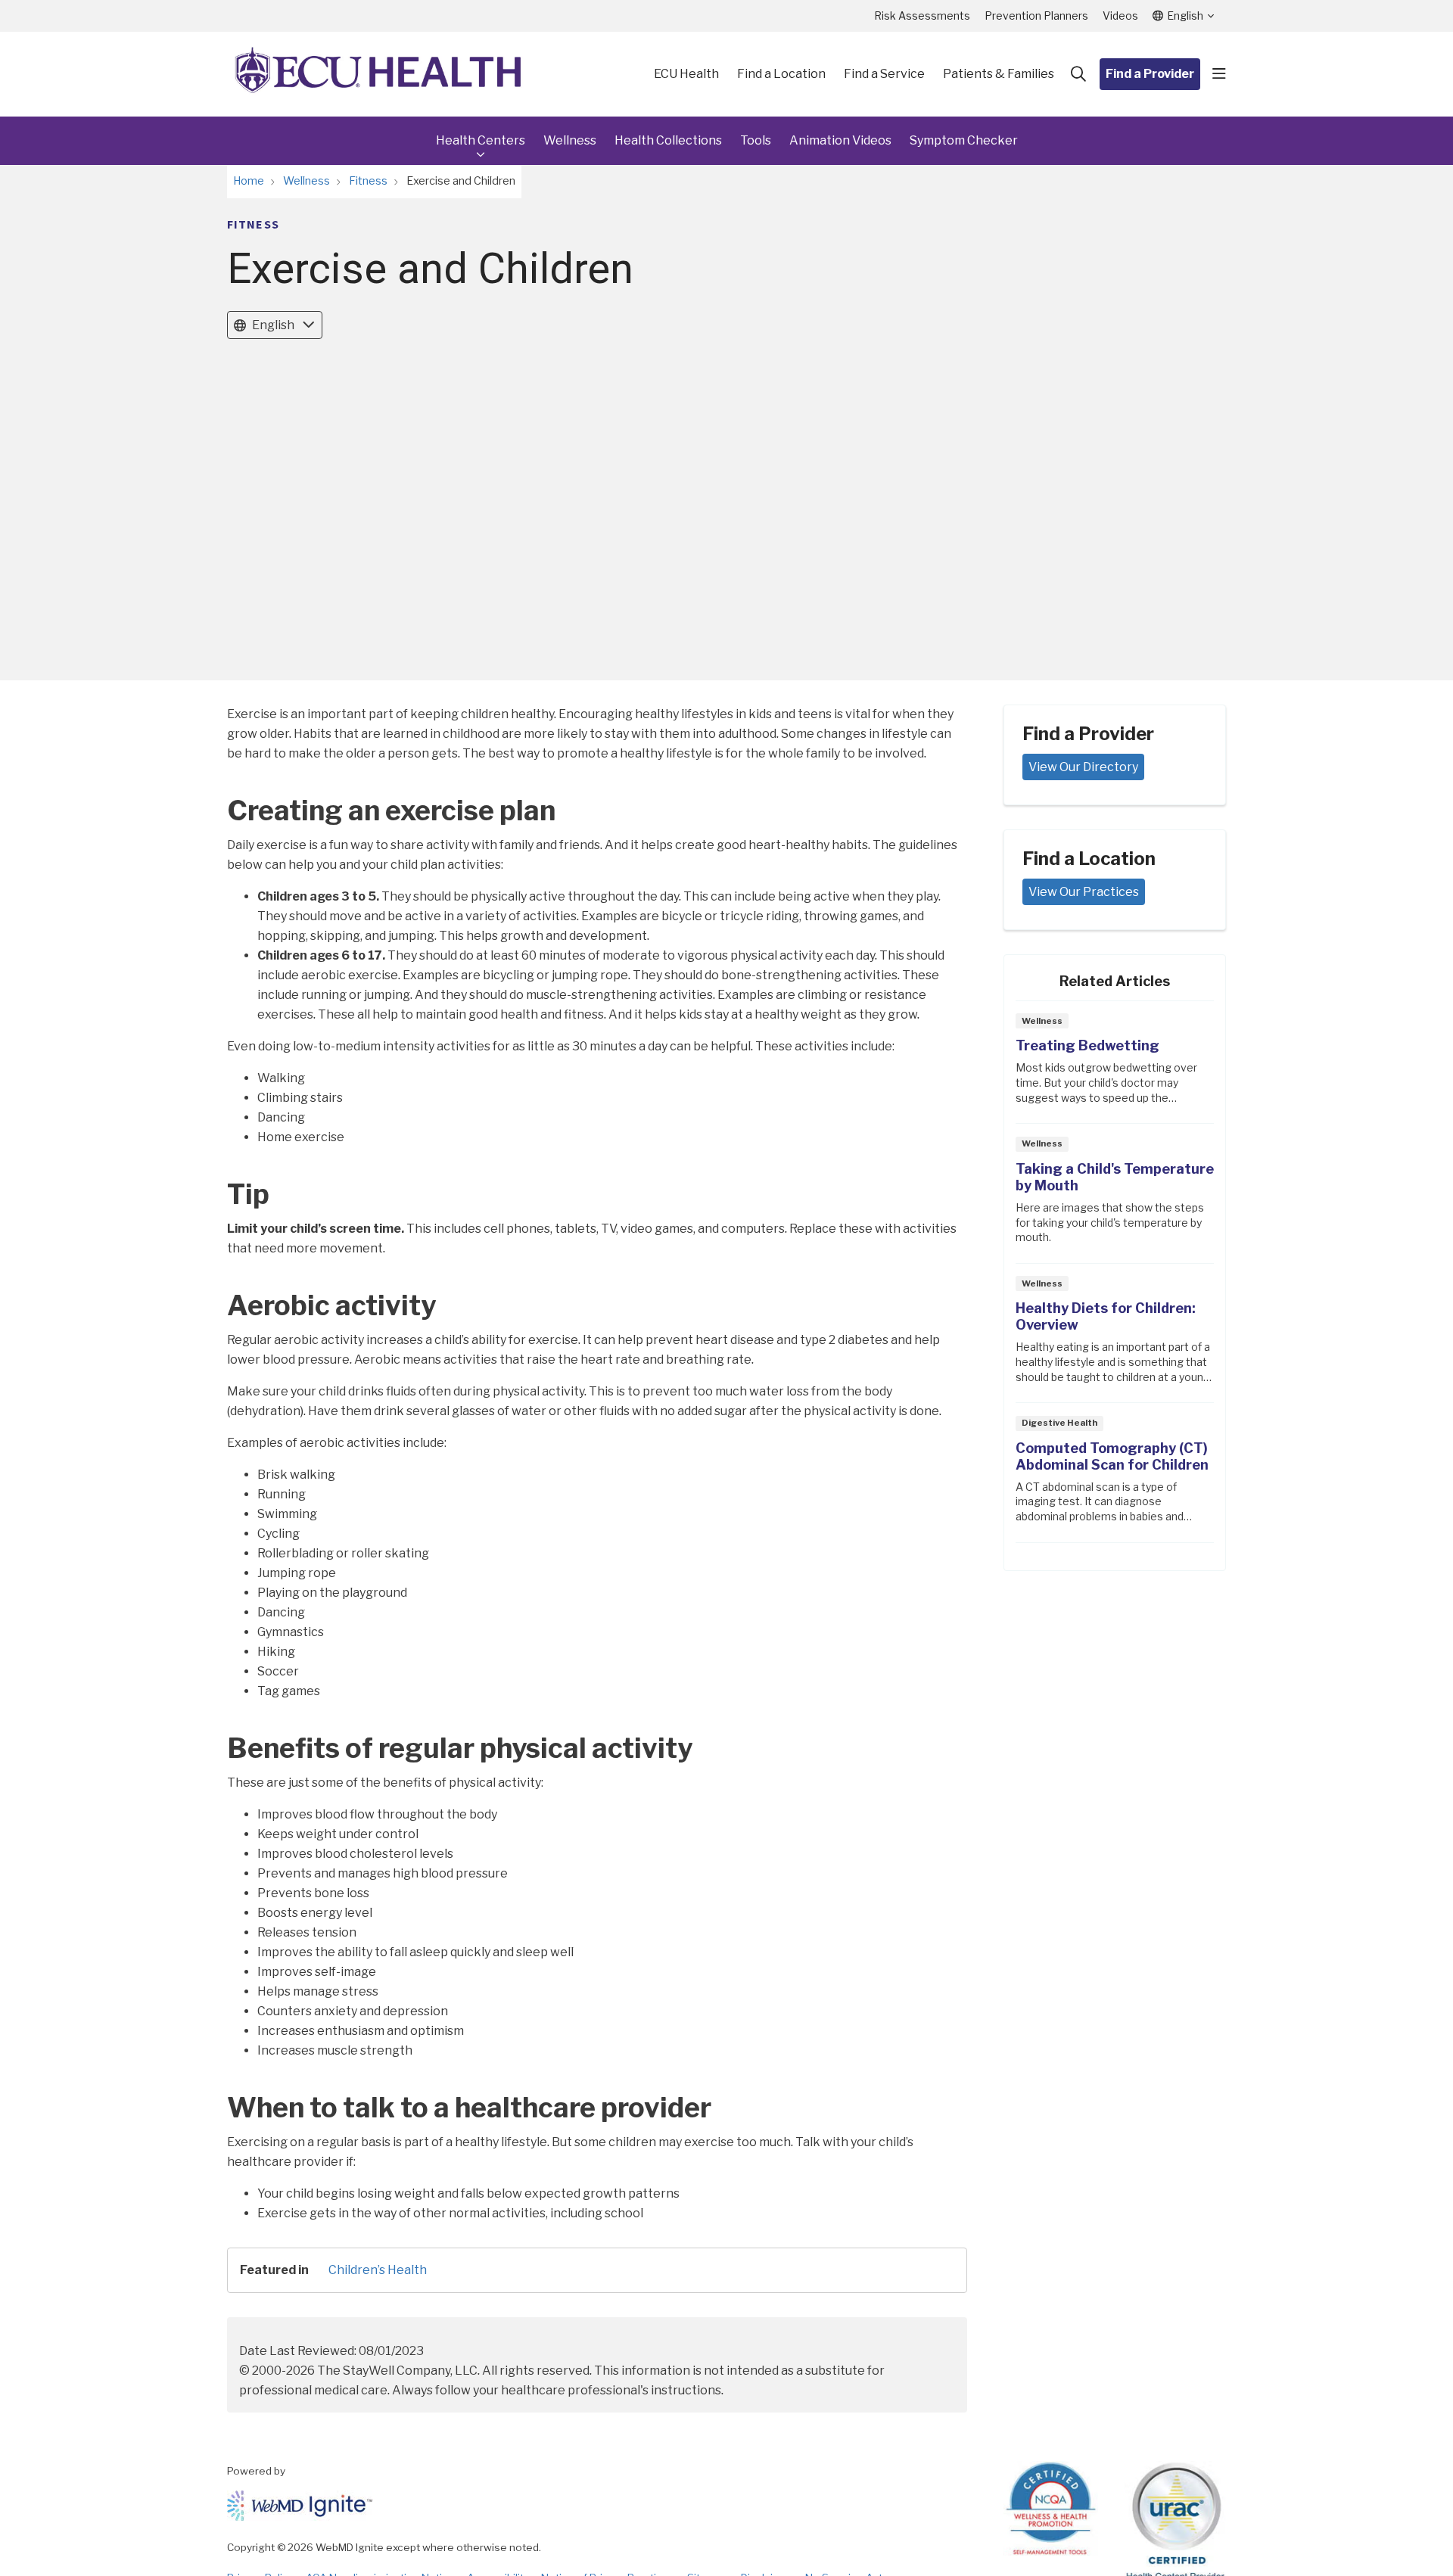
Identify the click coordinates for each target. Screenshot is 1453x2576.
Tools (756, 140)
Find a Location (781, 74)
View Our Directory (1083, 767)
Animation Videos (840, 140)
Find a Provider (1150, 74)
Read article (1115, 1067)
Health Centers (481, 140)
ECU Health (686, 74)
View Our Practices (1084, 892)
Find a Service (884, 74)
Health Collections (668, 140)
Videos (1120, 16)
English (273, 325)
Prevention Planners (1036, 16)
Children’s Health (378, 2270)
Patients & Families (999, 74)
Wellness (570, 140)
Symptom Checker (964, 140)
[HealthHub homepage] (378, 74)
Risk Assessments (922, 16)
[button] (1219, 74)
